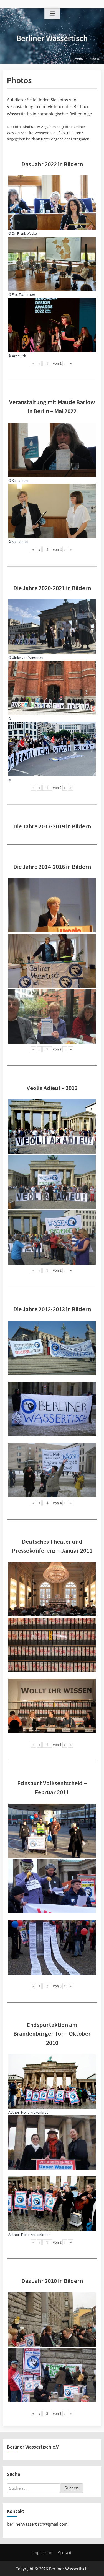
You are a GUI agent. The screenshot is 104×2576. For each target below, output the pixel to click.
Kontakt (64, 2553)
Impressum (43, 2553)
